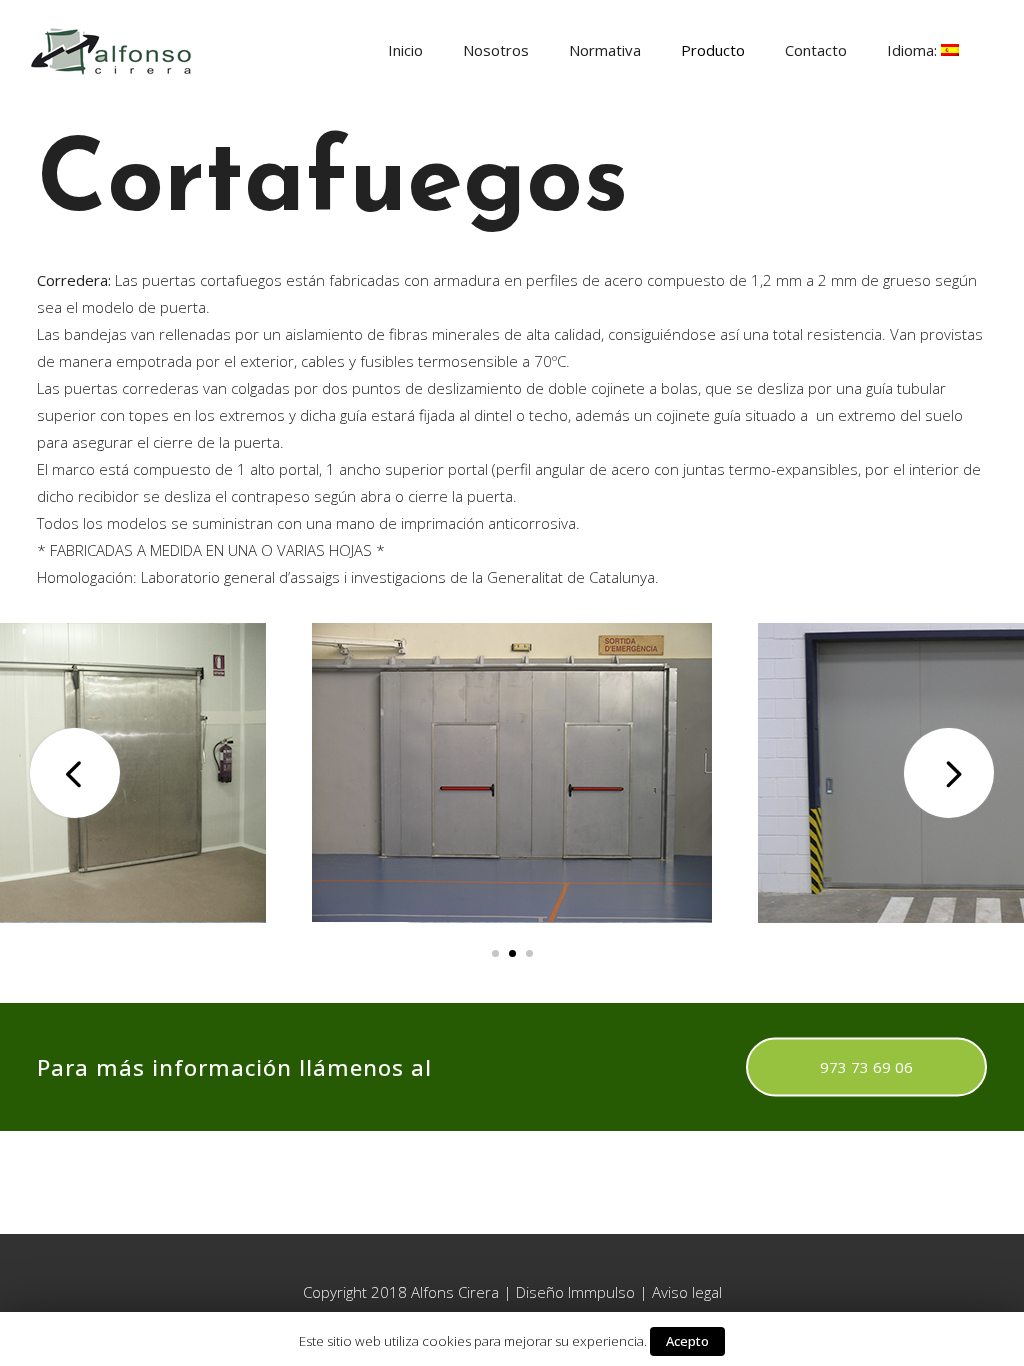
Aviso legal (687, 1292)
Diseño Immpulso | (584, 1292)
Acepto (687, 1341)
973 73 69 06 (866, 1067)
